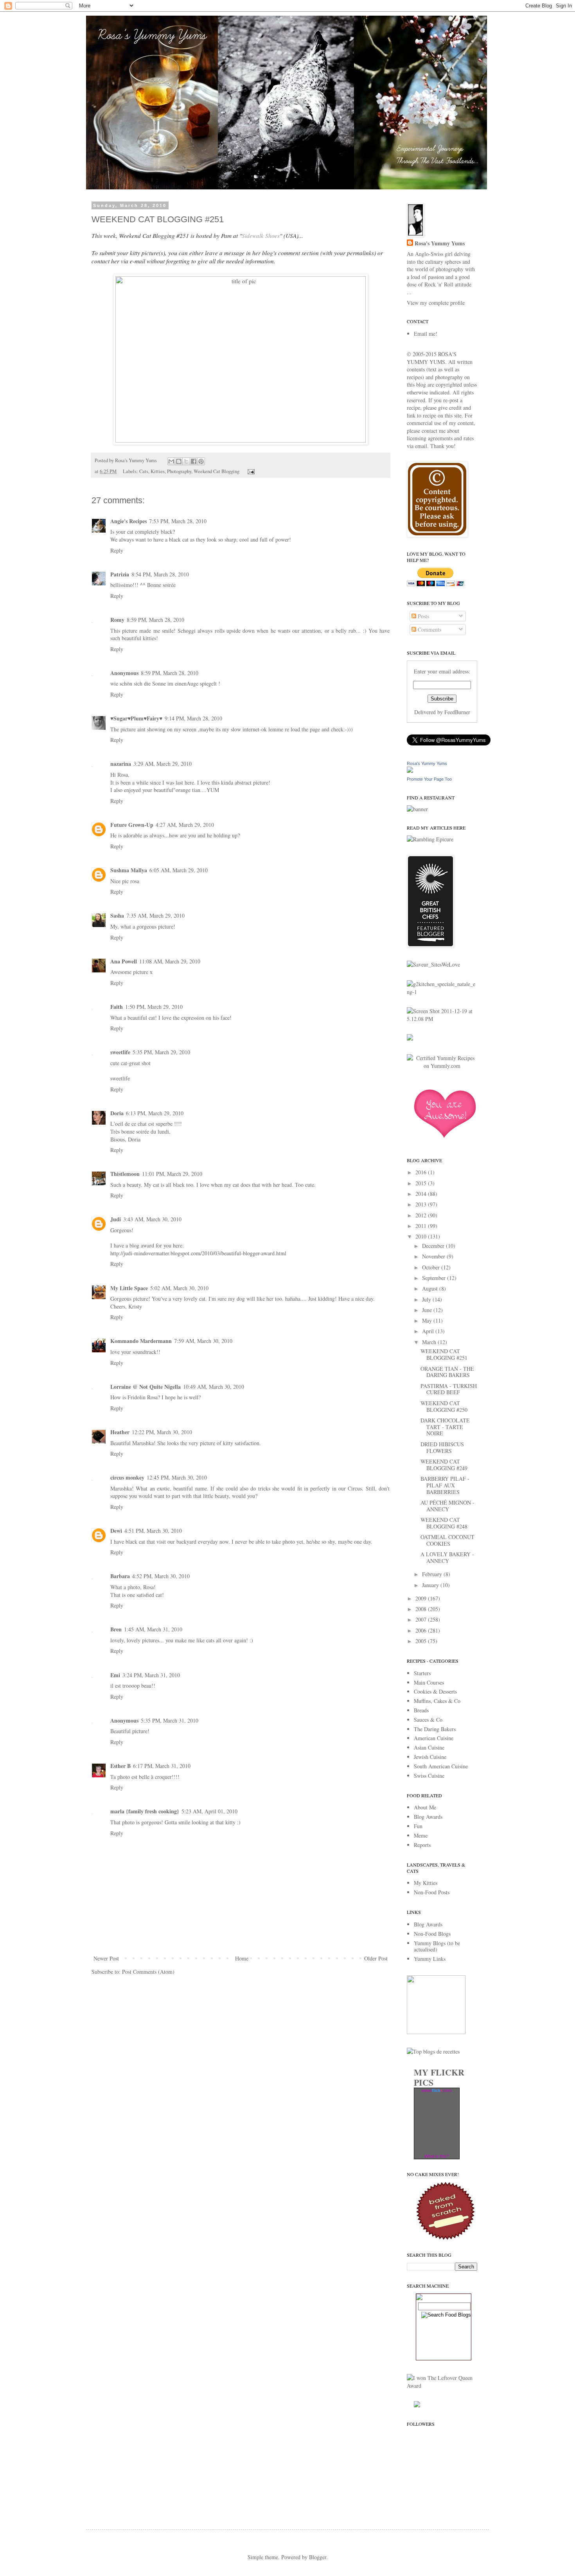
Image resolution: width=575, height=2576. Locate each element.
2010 (422, 1236)
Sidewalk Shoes (261, 236)
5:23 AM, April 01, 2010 (209, 1811)
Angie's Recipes (128, 521)
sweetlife (120, 1052)
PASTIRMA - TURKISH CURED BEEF (449, 1389)
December (434, 1246)
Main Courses (429, 1682)
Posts (423, 616)
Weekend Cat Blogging (217, 471)
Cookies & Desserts (435, 1691)
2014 (422, 1194)
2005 (422, 1641)
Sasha (117, 915)
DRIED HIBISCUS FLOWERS (442, 1447)
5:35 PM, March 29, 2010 (161, 1052)
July (427, 1299)
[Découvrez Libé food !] (410, 1038)
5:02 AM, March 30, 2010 (179, 1288)
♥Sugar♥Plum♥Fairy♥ (136, 718)
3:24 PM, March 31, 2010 (151, 1675)
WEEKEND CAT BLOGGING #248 (444, 1523)
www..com (437, 2090)
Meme (421, 1835)
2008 (422, 1609)
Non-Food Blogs (432, 1934)
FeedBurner (457, 712)
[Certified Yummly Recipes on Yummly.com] (442, 1066)
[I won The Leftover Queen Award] (442, 2386)
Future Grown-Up (132, 825)
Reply (117, 550)
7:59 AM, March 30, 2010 (203, 1341)
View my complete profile (436, 303)
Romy (117, 620)
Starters (422, 1673)
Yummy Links (430, 1959)
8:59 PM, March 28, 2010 (155, 620)
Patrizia (120, 574)
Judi (116, 1219)
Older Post (376, 1958)
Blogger (318, 2557)
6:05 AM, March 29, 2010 (179, 870)
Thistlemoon (125, 1174)
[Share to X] (186, 461)
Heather (120, 1432)
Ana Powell (124, 961)
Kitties (158, 471)
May (428, 1320)
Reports (422, 1845)
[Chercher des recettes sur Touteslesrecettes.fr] (433, 2051)
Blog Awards (428, 1817)
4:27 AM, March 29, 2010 (185, 825)
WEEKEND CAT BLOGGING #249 (444, 1465)
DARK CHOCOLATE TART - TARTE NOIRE (445, 1427)
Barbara (120, 1576)
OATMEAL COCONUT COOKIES (447, 1540)
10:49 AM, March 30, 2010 (214, 1387)
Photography (179, 471)
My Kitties (426, 1883)
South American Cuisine (441, 1766)
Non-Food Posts (432, 1892)
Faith (117, 1007)
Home (242, 1958)
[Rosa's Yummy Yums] (410, 771)
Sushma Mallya (129, 870)
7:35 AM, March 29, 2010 (155, 915)
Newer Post (106, 1958)
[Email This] (171, 461)
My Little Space (129, 1288)
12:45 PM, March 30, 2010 (177, 1477)
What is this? (437, 2156)
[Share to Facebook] (194, 461)
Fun (418, 1826)
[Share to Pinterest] (201, 461)
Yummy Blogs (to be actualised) (437, 1946)
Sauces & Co (428, 1720)
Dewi (116, 1531)
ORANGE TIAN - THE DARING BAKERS (447, 1372)
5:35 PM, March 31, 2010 (170, 1720)
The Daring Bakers (435, 1729)
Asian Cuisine (429, 1747)
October (432, 1267)
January (431, 1585)
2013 (422, 1204)
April (429, 1331)
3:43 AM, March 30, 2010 (152, 1219)
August (431, 1288)
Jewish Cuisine (430, 1757)
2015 (422, 1183)
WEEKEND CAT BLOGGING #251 (444, 1354)
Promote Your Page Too (429, 779)
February (433, 1574)
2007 (422, 1619)
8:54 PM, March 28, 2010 (160, 574)
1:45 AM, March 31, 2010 (153, 1629)
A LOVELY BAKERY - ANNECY (447, 1557)
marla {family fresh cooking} (145, 1811)
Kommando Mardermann (141, 1341)
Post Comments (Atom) (148, 1972)
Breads (421, 1710)
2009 (422, 1598)
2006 (422, 1630)
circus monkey (127, 1477)
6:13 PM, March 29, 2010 (155, 1113)
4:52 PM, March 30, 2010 (161, 1576)
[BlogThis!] (179, 461)
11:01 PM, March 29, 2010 (172, 1174)
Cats (144, 471)
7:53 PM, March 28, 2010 (178, 521)
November (434, 1256)
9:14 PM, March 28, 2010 (193, 718)
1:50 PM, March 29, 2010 (154, 1007)
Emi (115, 1675)
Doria (117, 1113)
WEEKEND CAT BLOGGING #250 (444, 1406)
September (435, 1278)
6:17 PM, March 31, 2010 (162, 1766)
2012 (422, 1215)
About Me (425, 1807)
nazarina (121, 764)
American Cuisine (434, 1738)
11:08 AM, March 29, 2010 (170, 961)
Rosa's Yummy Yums (440, 243)
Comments (429, 629)
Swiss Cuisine (429, 1776)
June (428, 1310)
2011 (422, 1226)
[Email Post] (250, 471)
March (430, 1342)
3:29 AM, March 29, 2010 (163, 764)
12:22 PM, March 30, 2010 (162, 1432)
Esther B (120, 1766)
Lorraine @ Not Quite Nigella (146, 1387)
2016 (422, 1172)
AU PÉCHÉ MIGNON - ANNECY (447, 1506)
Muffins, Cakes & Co (437, 1701)
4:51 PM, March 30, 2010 (153, 1531)
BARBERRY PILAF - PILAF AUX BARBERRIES (445, 1485)
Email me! (426, 334)
